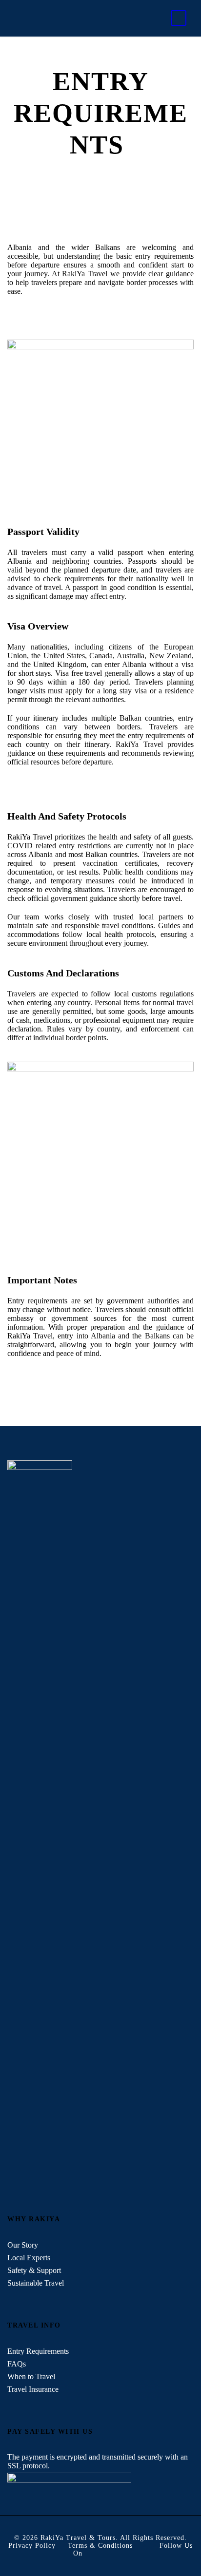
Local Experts (30, 2258)
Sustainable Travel (37, 2283)
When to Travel (32, 2376)
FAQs (18, 2364)
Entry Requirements (39, 2351)
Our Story (23, 2245)
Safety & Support (35, 2270)
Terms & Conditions (100, 2546)
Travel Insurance (34, 2389)
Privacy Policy (32, 2546)
